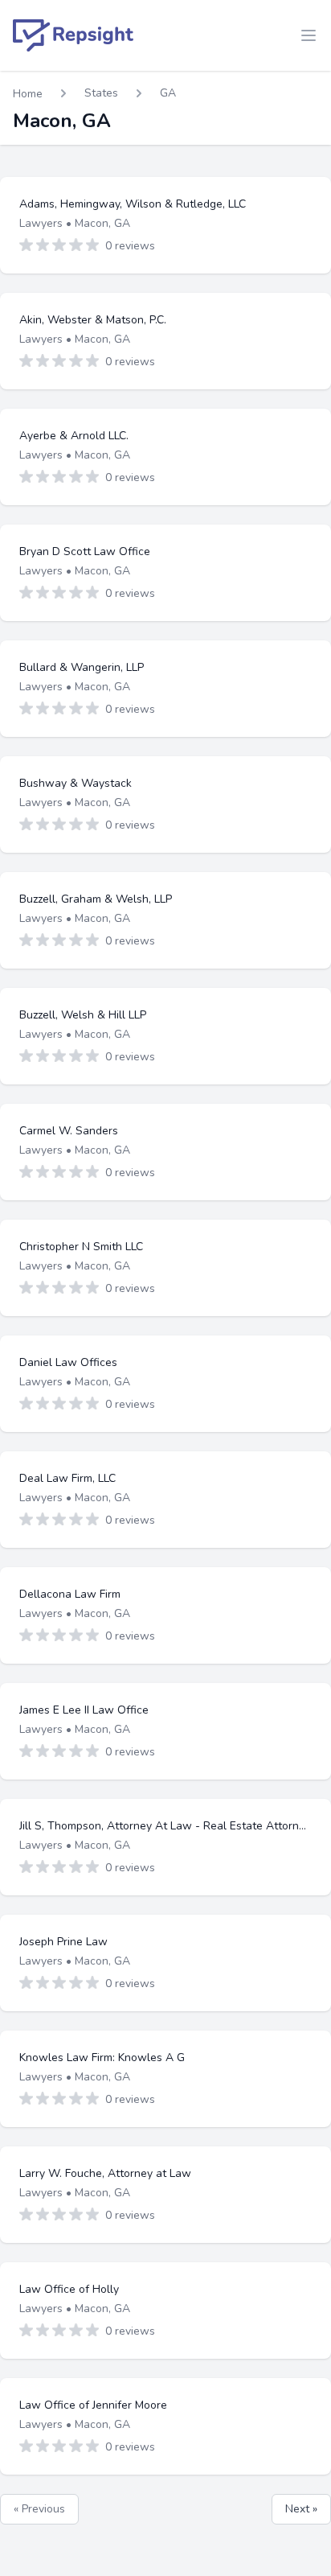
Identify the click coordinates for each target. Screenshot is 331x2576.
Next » (301, 2509)
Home (28, 94)
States (101, 93)
